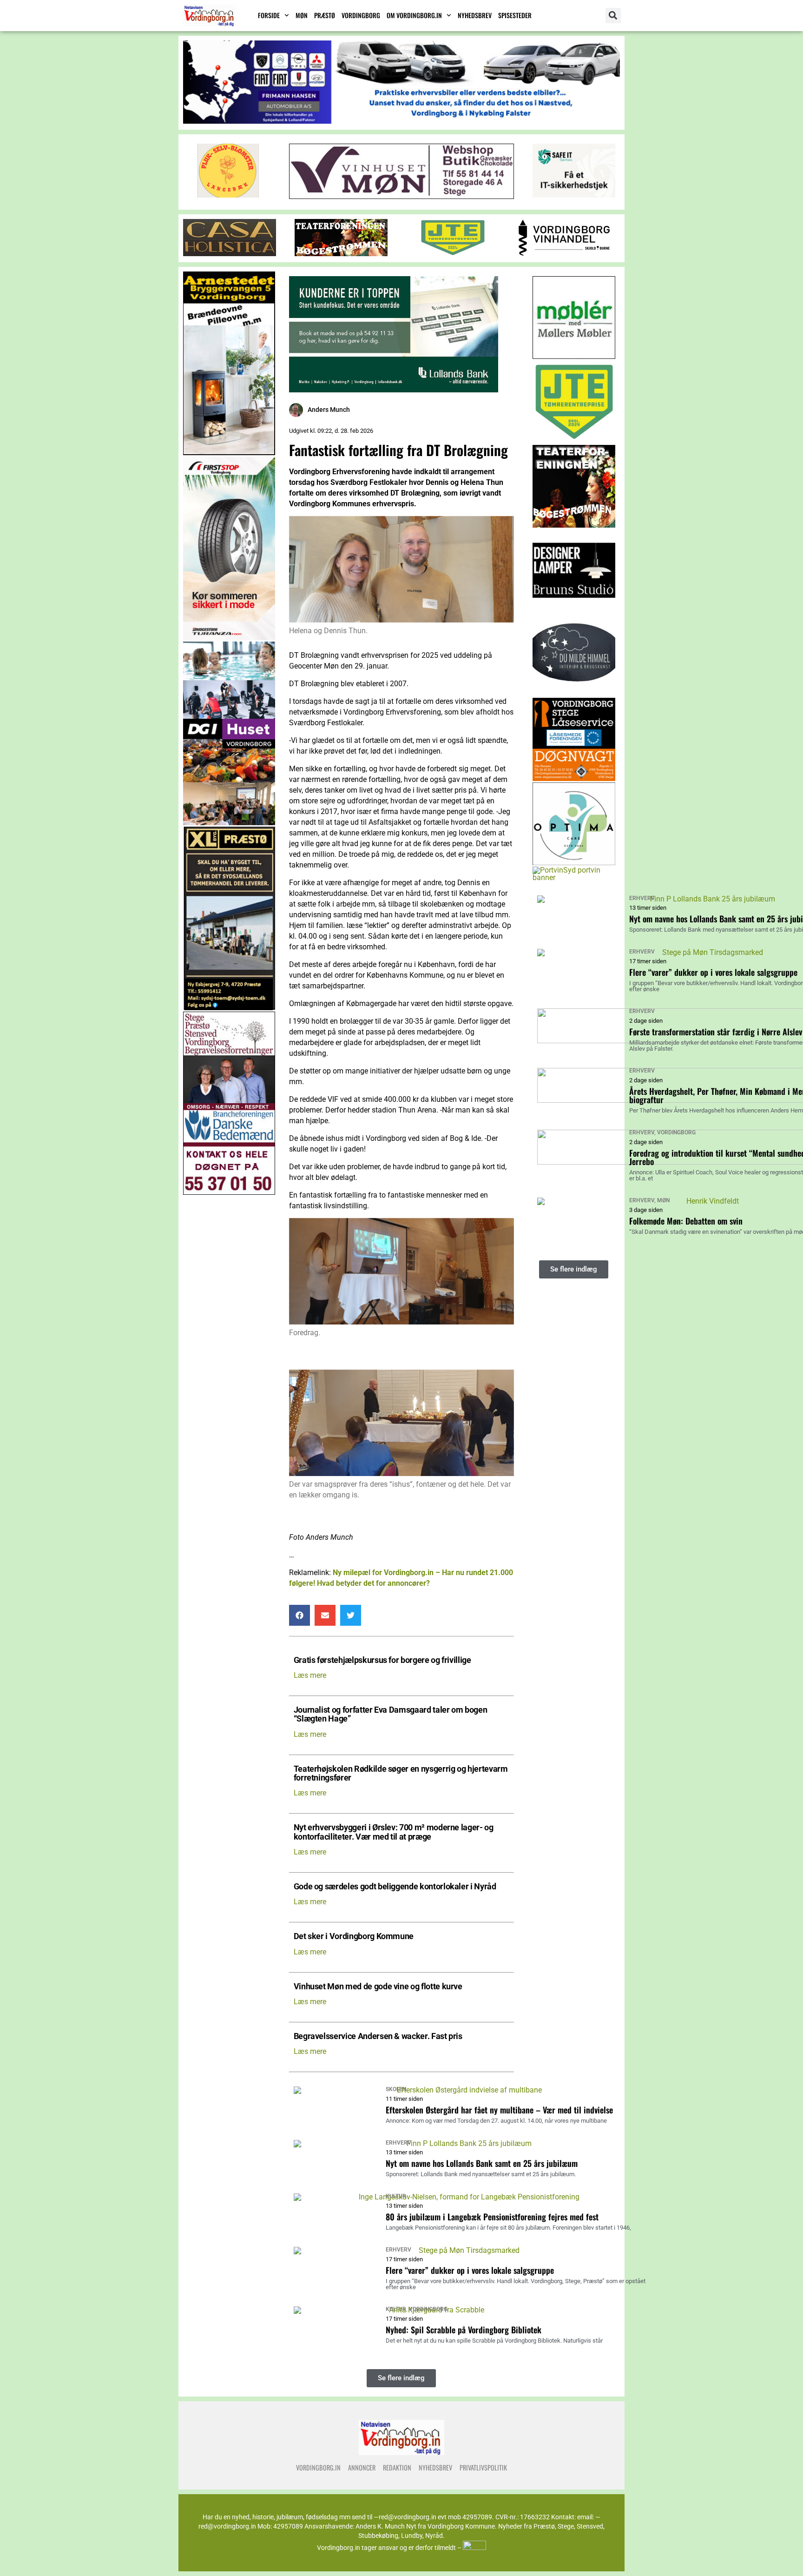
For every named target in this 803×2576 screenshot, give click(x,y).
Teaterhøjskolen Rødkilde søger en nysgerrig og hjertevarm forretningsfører (401, 1774)
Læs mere (310, 1675)
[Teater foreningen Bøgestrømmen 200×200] (574, 525)
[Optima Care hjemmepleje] (574, 863)
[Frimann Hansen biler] (401, 121)
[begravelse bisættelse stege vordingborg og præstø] (229, 1192)
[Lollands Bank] (394, 390)
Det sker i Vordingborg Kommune (354, 1937)
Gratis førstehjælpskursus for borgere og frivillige (382, 1660)
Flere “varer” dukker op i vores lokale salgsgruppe (470, 2270)
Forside (269, 15)
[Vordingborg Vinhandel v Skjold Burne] (564, 254)
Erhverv (398, 2143)
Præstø (325, 15)
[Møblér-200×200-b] (574, 356)
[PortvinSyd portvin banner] (574, 877)
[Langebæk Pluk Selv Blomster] (229, 195)
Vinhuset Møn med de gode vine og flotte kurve (378, 1987)
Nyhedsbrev (475, 15)
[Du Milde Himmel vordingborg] (574, 694)
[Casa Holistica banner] (230, 254)
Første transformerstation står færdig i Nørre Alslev (716, 1032)
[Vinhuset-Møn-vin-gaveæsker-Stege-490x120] (401, 196)
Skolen (396, 2089)
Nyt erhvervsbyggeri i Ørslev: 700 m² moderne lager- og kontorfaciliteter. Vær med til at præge (394, 1832)
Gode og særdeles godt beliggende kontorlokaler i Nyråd (395, 1887)
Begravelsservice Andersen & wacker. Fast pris (378, 2036)
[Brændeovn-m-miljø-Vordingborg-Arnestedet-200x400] (229, 453)
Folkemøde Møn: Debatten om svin (686, 1221)
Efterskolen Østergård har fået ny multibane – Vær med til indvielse (499, 2110)
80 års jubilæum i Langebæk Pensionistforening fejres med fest (492, 2217)
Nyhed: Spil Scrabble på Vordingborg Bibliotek (464, 2330)
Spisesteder (515, 15)
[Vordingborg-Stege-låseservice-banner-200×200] (574, 778)
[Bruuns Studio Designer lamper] (574, 610)
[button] (613, 16)
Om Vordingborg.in (414, 15)
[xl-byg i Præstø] (229, 1008)
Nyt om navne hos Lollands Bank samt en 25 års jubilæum (482, 2163)
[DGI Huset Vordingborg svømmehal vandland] (229, 823)
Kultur (396, 2196)
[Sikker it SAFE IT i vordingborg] (574, 195)
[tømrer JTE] (574, 441)
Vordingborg (361, 15)
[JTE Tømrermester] (453, 254)
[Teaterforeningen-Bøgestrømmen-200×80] (341, 254)
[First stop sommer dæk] (229, 638)
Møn (302, 15)
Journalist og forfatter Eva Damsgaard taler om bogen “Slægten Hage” (391, 1715)
